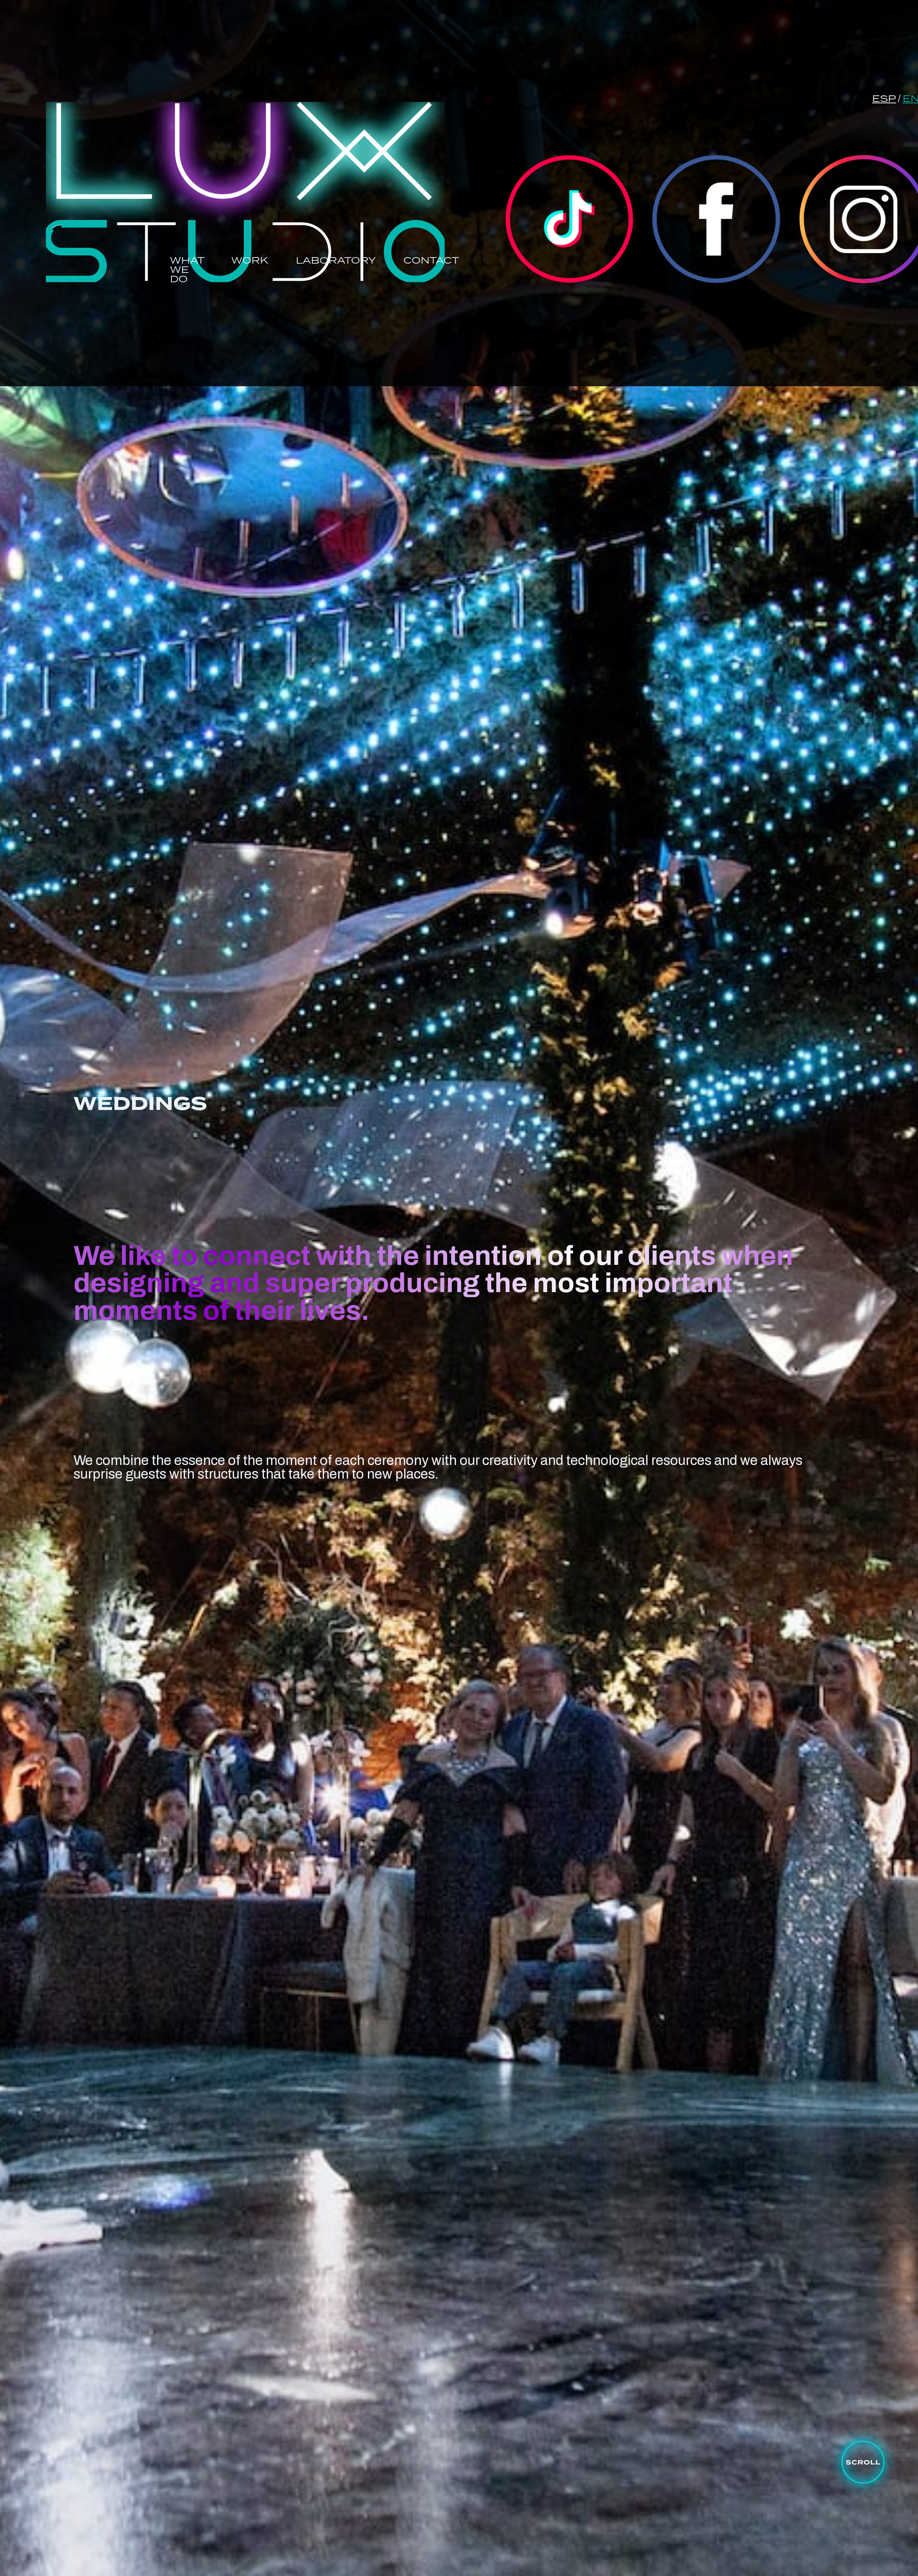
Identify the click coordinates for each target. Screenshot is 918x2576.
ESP (884, 99)
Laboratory (336, 260)
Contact (431, 261)
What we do (187, 269)
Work (250, 260)
